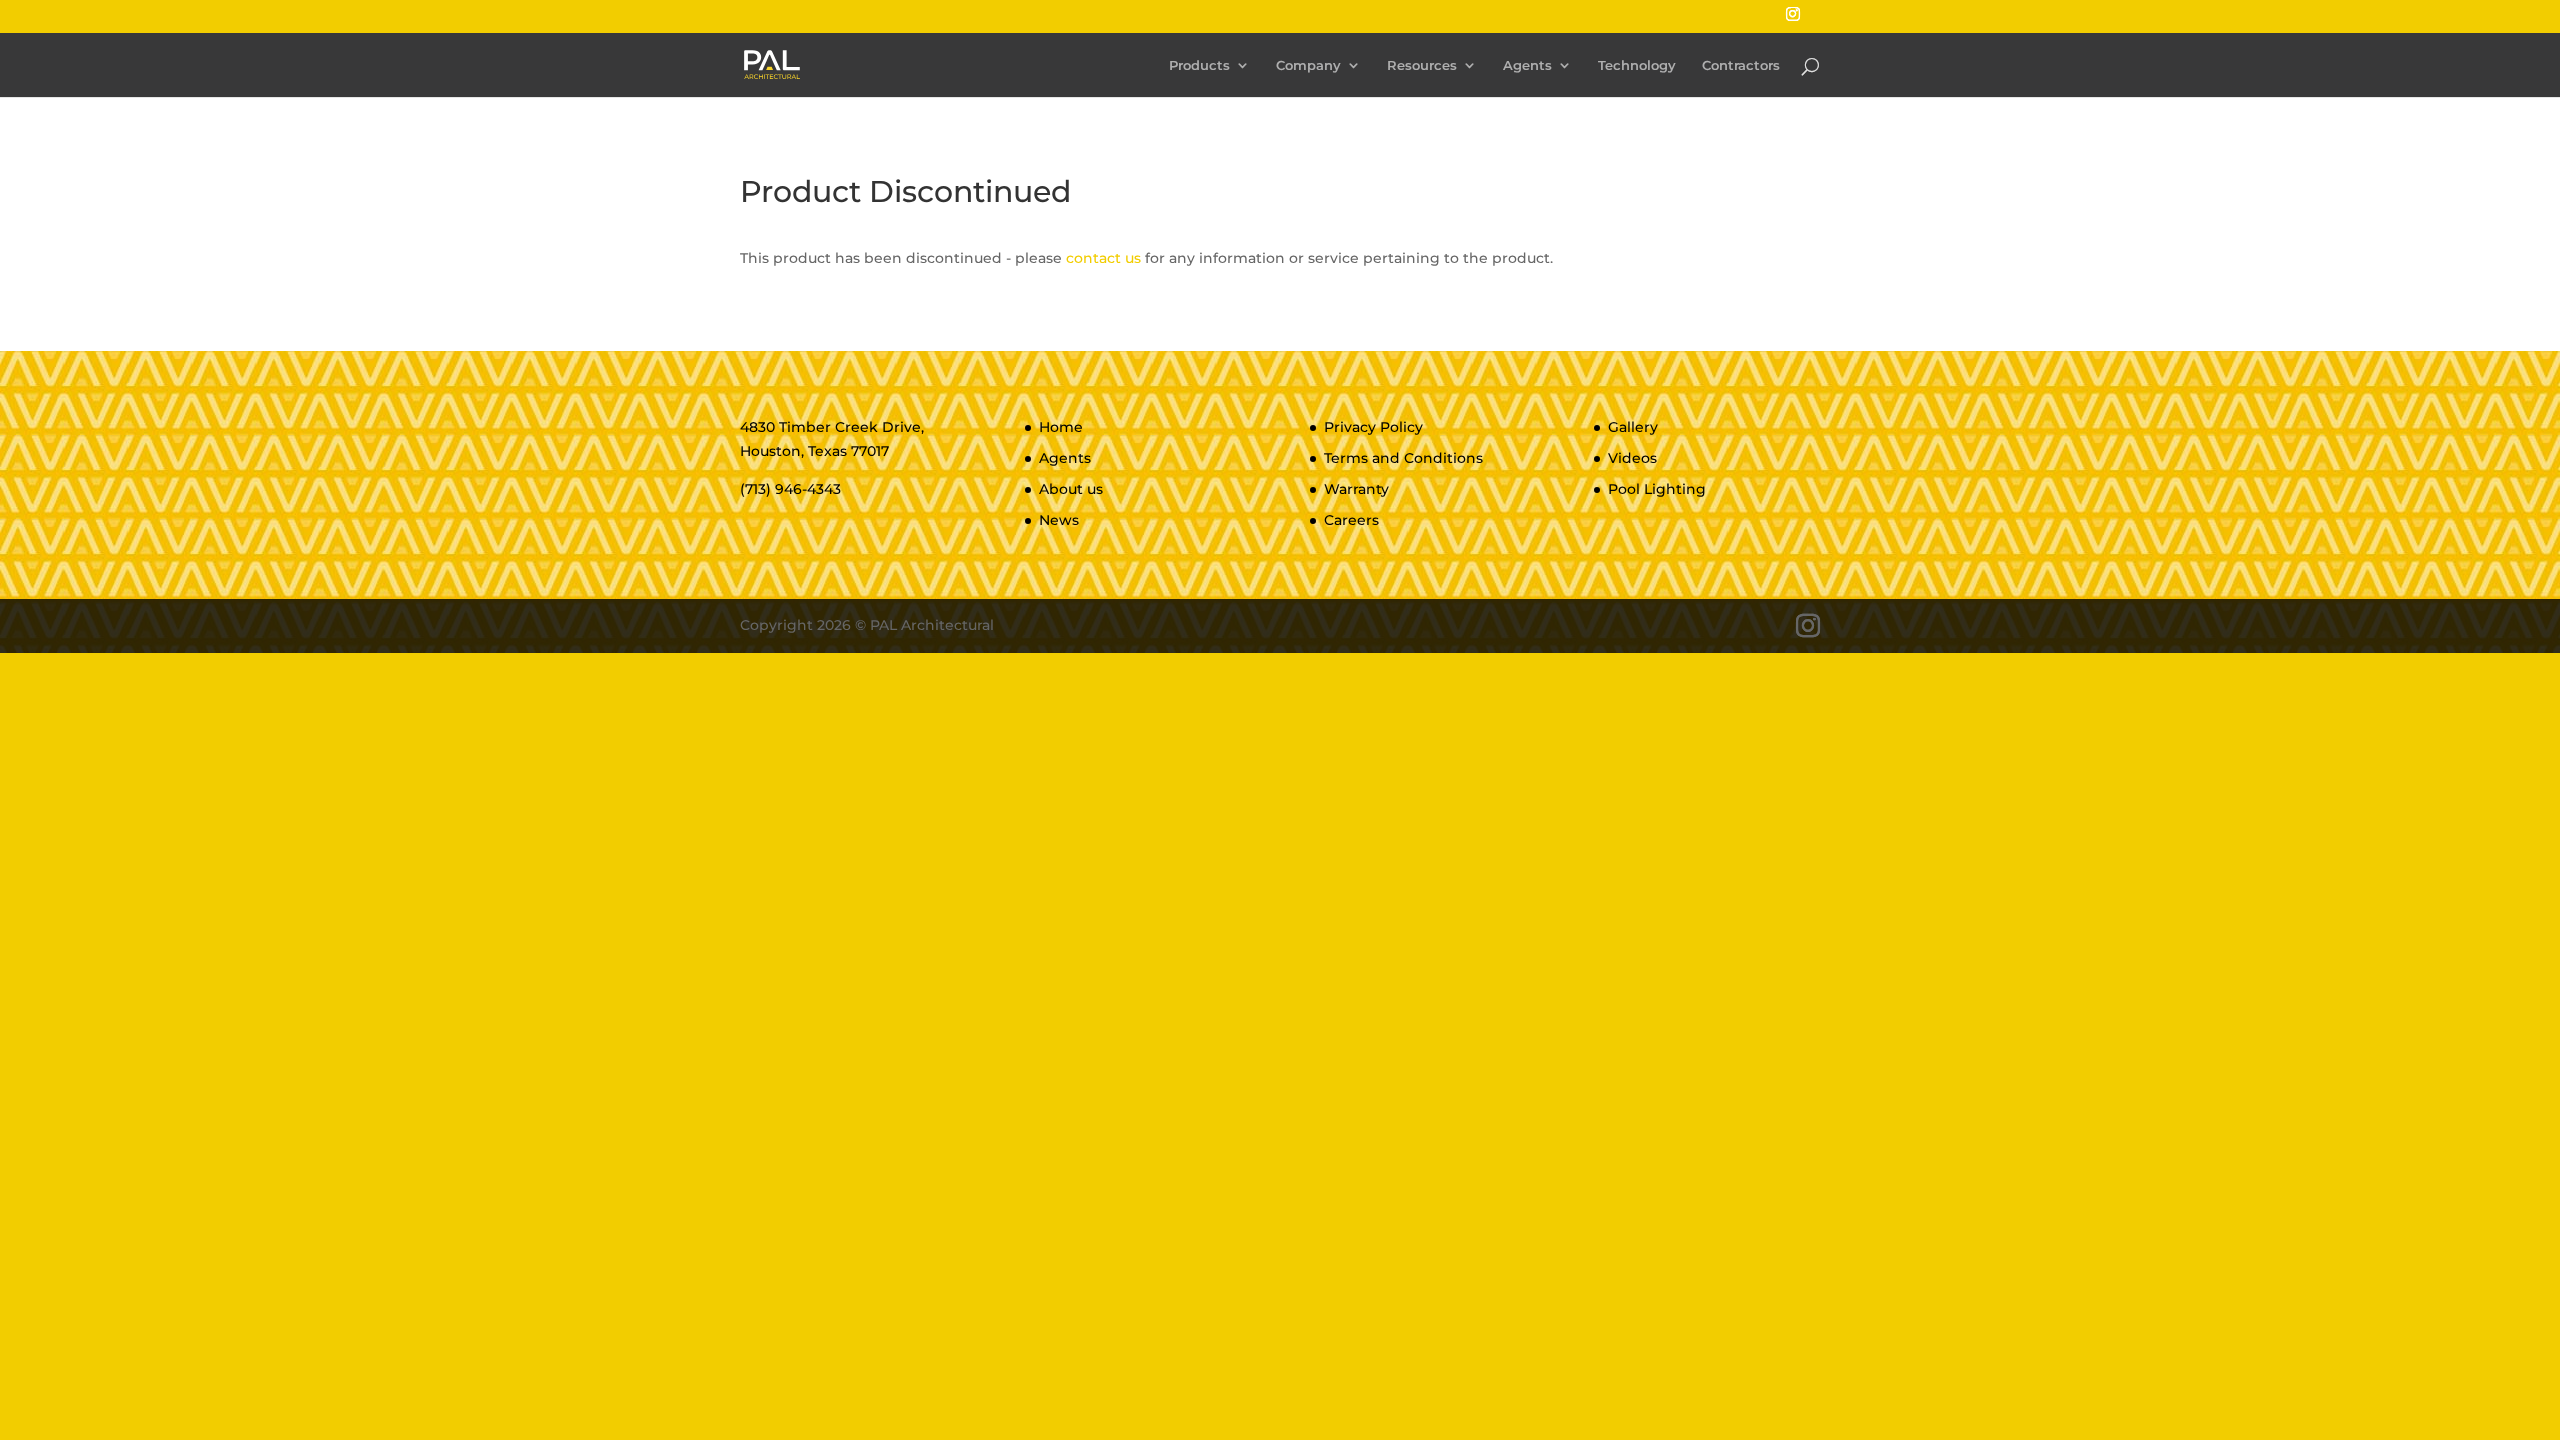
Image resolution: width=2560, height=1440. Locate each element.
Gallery (1633, 427)
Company (1308, 65)
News (1059, 520)
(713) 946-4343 (790, 489)
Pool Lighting (1657, 489)
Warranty (1356, 489)
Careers (1351, 520)
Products (1199, 65)
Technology (1637, 65)
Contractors (1741, 65)
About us (1071, 489)
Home (1061, 427)
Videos (1632, 458)
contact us (1103, 258)
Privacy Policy (1373, 427)
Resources (1422, 65)
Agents (1527, 65)
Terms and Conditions (1403, 458)
